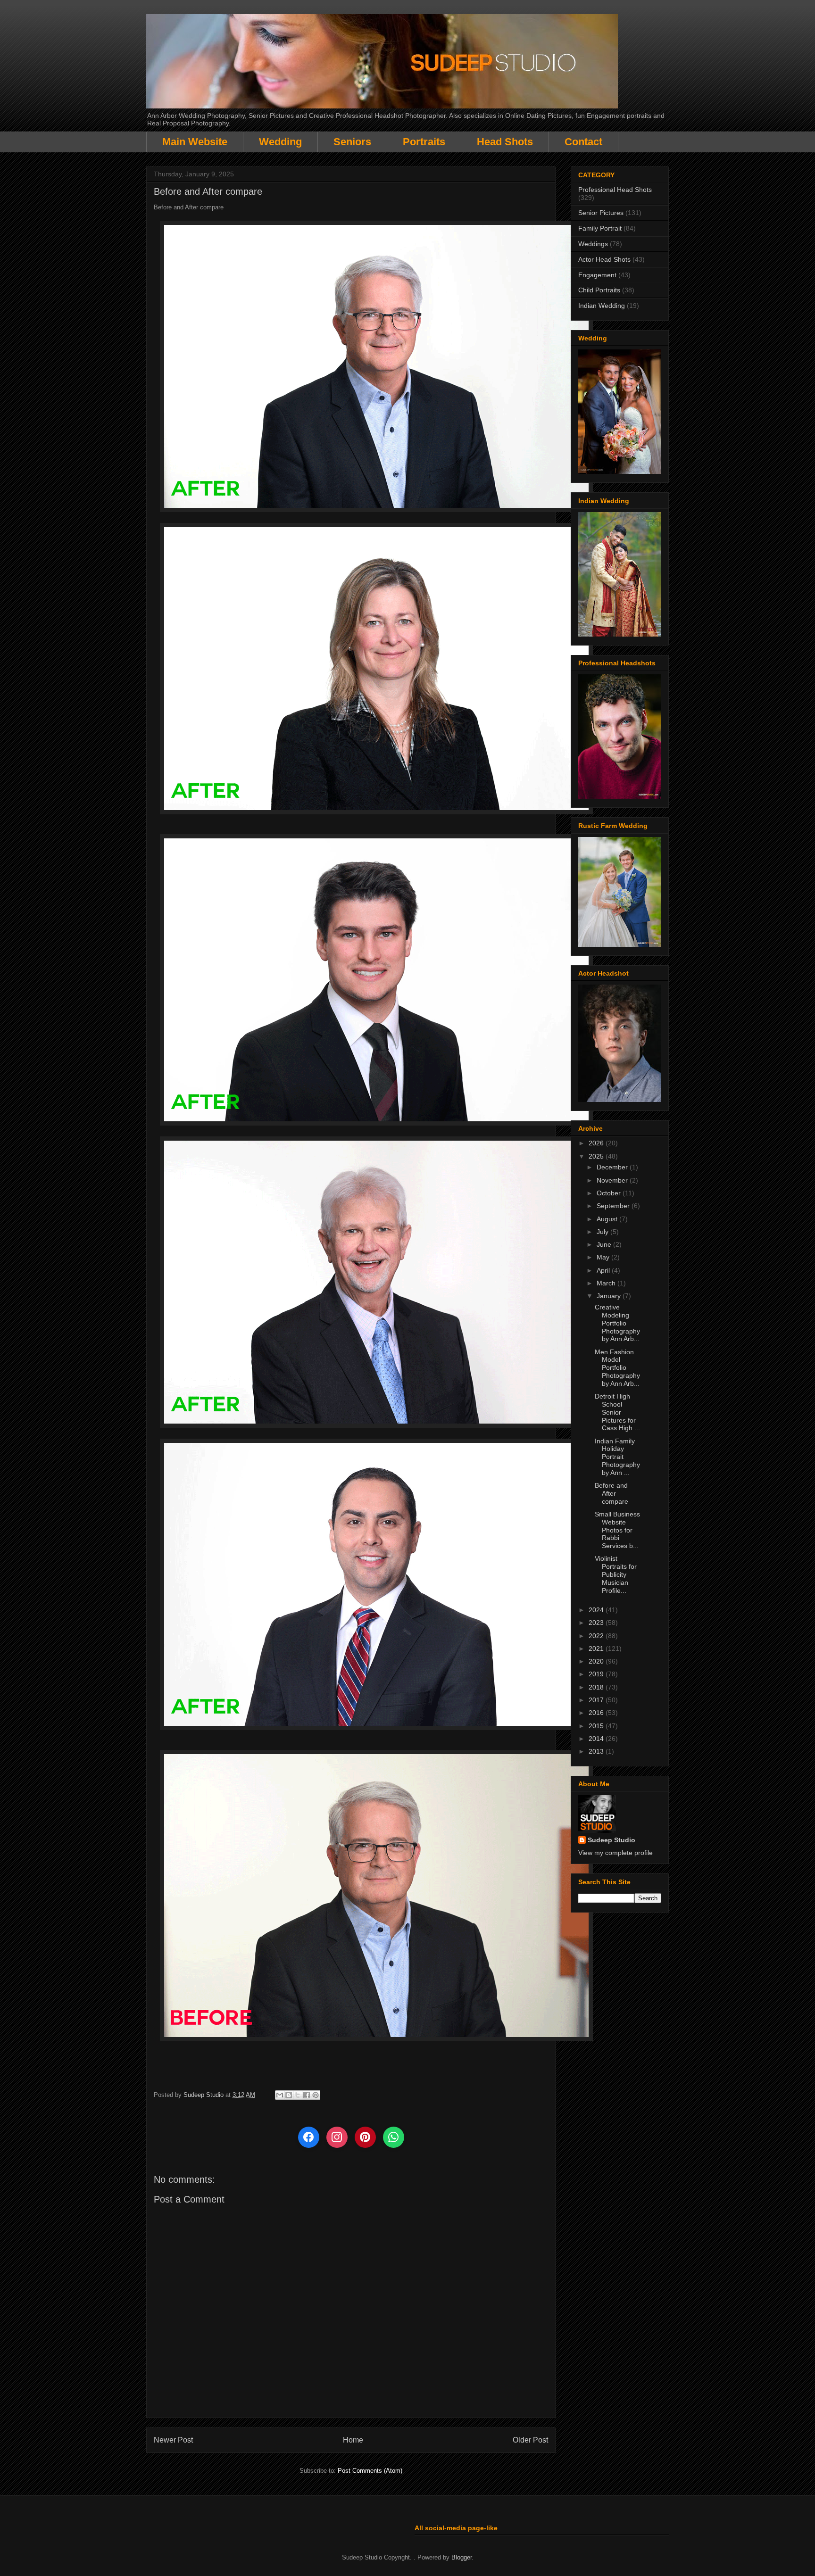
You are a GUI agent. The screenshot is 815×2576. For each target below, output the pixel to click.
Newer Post (173, 2440)
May (604, 1257)
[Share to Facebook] (307, 2095)
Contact (583, 142)
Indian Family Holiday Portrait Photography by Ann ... (617, 1457)
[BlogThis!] (289, 2095)
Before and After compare (611, 1493)
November (613, 1180)
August (608, 1219)
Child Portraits (599, 290)
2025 (597, 1156)
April (604, 1270)
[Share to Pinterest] (316, 2095)
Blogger (462, 2557)
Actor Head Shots (604, 259)
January (610, 1296)
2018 (597, 1687)
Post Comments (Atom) (370, 2471)
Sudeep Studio (611, 1840)
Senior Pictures (601, 213)
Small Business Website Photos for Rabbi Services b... (617, 1530)
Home (353, 2440)
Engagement (597, 275)
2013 (597, 1751)
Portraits (424, 142)
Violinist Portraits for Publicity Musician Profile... (616, 1574)
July (603, 1232)
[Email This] (280, 2095)
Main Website (195, 142)
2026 (597, 1143)
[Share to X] (298, 2095)
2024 (597, 1610)
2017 (597, 1700)
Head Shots (505, 142)
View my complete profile (615, 1853)
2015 (597, 1726)
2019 (597, 1674)
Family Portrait (600, 228)
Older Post (530, 2440)
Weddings (593, 244)
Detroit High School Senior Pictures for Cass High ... (617, 1412)
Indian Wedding (602, 306)
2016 (597, 1713)
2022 (597, 1636)
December (613, 1167)
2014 (597, 1739)
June (605, 1244)
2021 (597, 1648)
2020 (597, 1661)
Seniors (352, 142)
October (610, 1193)
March (607, 1283)
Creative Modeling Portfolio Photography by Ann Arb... (617, 1323)
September (614, 1206)
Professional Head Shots (615, 190)
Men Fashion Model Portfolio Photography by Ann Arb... (617, 1368)
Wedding (280, 142)
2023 (597, 1623)
